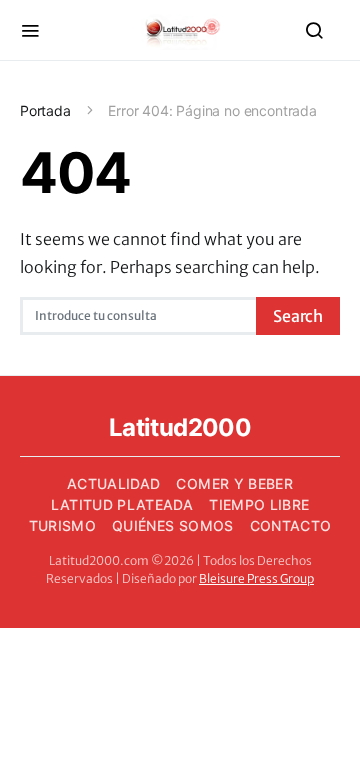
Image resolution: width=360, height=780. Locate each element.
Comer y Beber (234, 483)
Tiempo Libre (259, 504)
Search (298, 316)
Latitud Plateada (122, 504)
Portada (45, 110)
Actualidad (114, 483)
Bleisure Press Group (256, 578)
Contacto (291, 525)
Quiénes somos (173, 525)
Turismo (62, 525)
